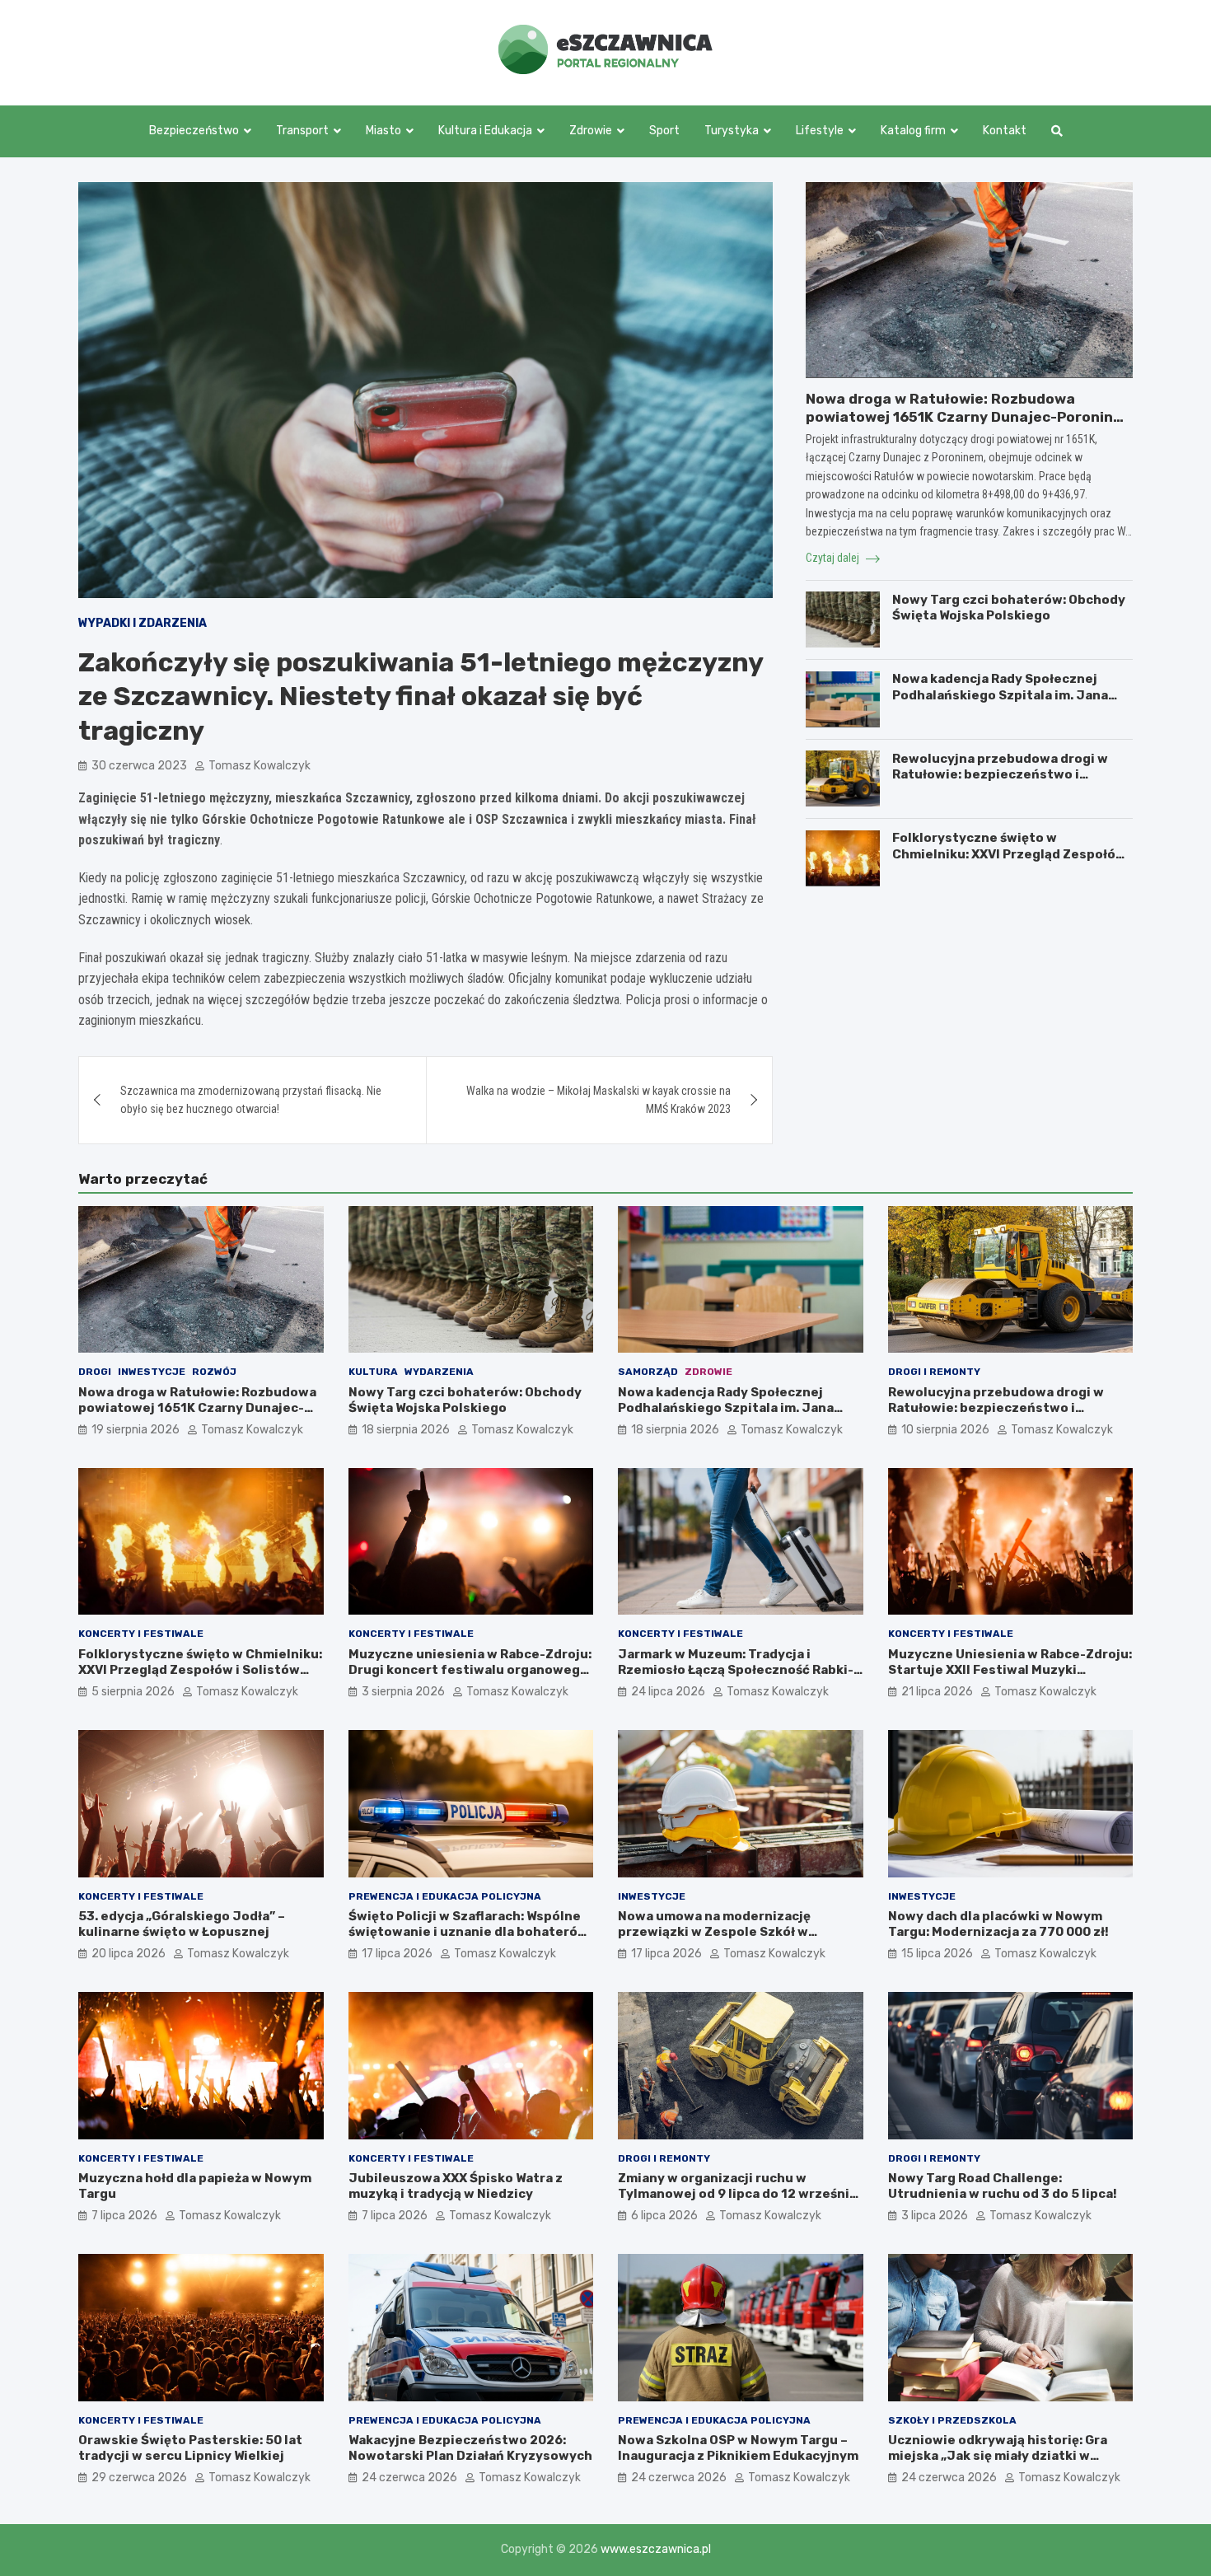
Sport (664, 131)
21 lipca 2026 (937, 1692)
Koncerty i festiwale (141, 1634)
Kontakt (1005, 131)
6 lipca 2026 (664, 2216)
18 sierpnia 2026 (406, 1430)
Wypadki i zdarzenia (143, 623)
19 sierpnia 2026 (136, 1430)
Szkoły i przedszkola (952, 2420)
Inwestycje (152, 1372)
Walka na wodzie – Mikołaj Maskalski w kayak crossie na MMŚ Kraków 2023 (598, 1100)
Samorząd (648, 1372)
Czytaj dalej (834, 558)
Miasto (383, 131)
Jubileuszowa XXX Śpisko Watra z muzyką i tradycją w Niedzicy (456, 2186)
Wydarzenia (439, 1372)
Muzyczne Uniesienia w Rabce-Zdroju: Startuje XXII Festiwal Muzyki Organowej (1010, 1670)
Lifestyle (820, 131)
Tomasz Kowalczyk (259, 766)
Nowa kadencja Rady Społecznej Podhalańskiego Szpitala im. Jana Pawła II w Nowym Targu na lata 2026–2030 (1000, 703)
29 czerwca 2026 (139, 2478)
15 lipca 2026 (937, 1954)
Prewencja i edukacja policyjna (445, 1896)
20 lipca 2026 (129, 1954)
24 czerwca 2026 (409, 2478)
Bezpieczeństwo (194, 131)
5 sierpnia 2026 (133, 1692)
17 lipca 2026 (397, 1954)
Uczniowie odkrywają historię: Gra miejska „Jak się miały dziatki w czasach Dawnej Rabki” (998, 2456)
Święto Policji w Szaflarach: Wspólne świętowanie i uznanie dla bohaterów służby (468, 1932)
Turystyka (732, 131)
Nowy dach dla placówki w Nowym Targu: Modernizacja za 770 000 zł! (998, 1924)
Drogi (95, 1372)
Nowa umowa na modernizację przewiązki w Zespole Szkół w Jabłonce (714, 1932)
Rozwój (214, 1372)
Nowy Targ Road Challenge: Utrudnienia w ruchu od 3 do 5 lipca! (1003, 2186)
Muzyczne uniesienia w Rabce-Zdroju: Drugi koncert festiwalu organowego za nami (470, 1670)
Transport (302, 131)
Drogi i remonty (934, 1372)
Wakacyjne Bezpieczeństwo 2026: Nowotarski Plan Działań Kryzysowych (470, 2448)
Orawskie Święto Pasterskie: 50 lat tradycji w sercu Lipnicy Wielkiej (190, 2448)
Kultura (373, 1372)
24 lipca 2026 (668, 1692)
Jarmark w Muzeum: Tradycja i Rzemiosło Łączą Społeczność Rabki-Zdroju (736, 1670)
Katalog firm (913, 131)
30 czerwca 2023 (139, 766)
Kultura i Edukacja (485, 131)
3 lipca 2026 (935, 2216)
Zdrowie (591, 131)
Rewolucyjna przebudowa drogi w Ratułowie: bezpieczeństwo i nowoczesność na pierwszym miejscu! (1000, 782)
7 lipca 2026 (124, 2216)
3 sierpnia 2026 (403, 1692)
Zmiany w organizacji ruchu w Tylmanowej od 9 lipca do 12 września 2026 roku (737, 2194)
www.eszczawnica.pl (656, 2549)
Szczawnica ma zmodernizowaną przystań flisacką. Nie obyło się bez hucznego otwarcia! (251, 1100)
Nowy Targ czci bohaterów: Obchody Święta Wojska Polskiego (1009, 607)
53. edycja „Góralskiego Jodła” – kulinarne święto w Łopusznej (182, 1924)
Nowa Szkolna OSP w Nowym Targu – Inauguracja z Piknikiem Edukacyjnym (738, 2448)
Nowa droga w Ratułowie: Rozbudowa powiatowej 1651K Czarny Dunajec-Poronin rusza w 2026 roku (959, 416)
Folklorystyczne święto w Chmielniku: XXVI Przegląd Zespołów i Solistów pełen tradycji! (1009, 854)
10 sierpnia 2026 (945, 1430)
